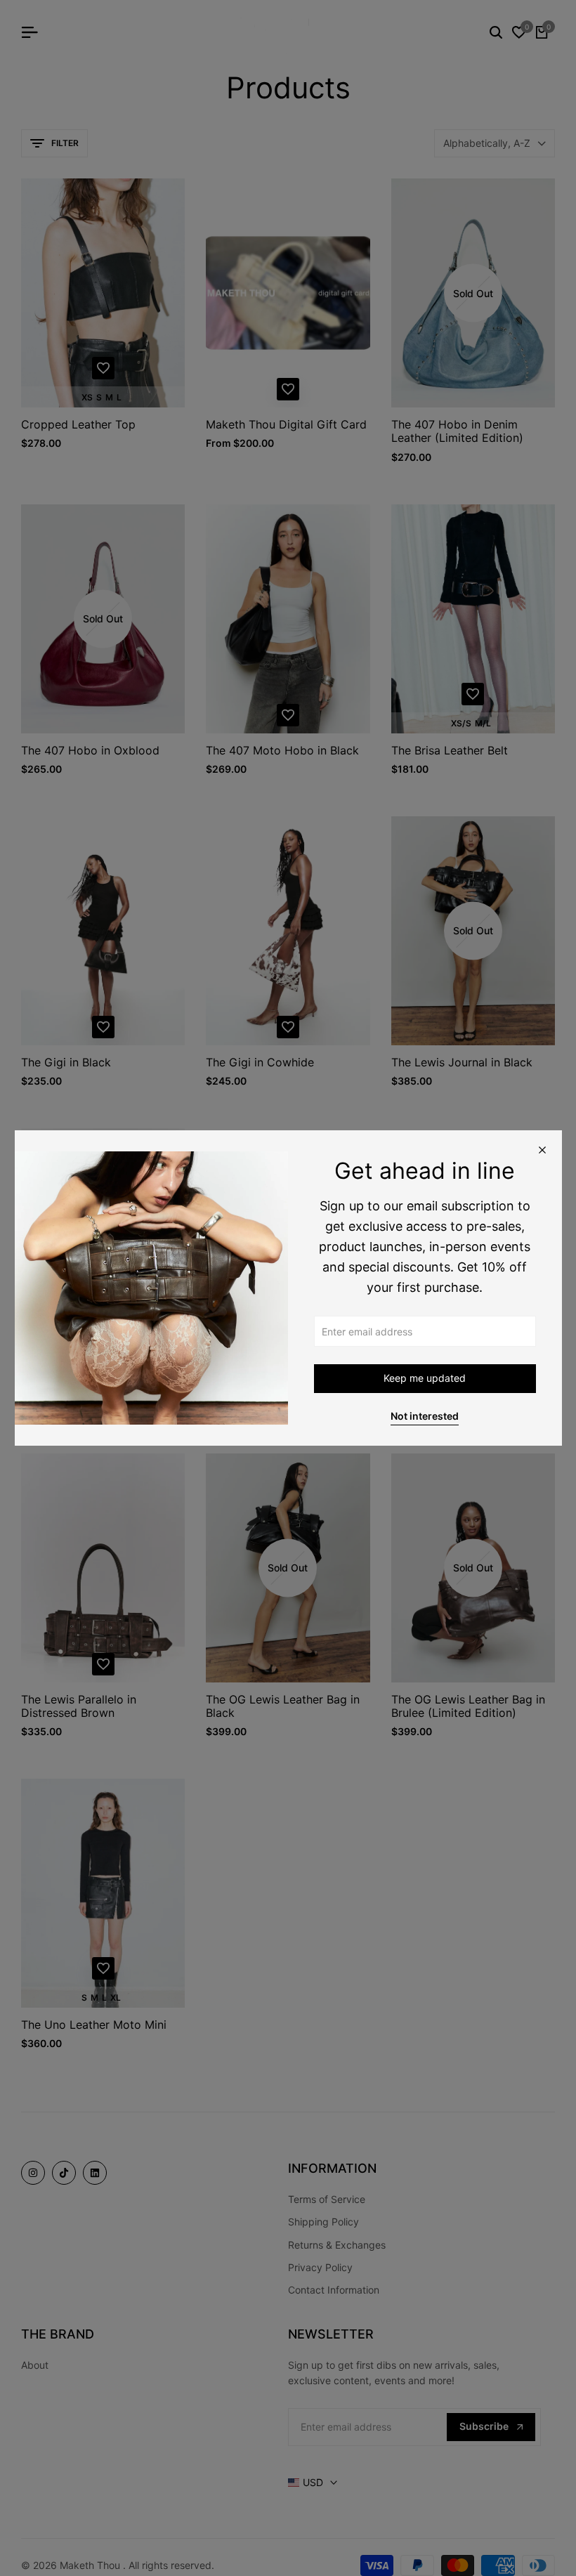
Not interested (425, 1416)
